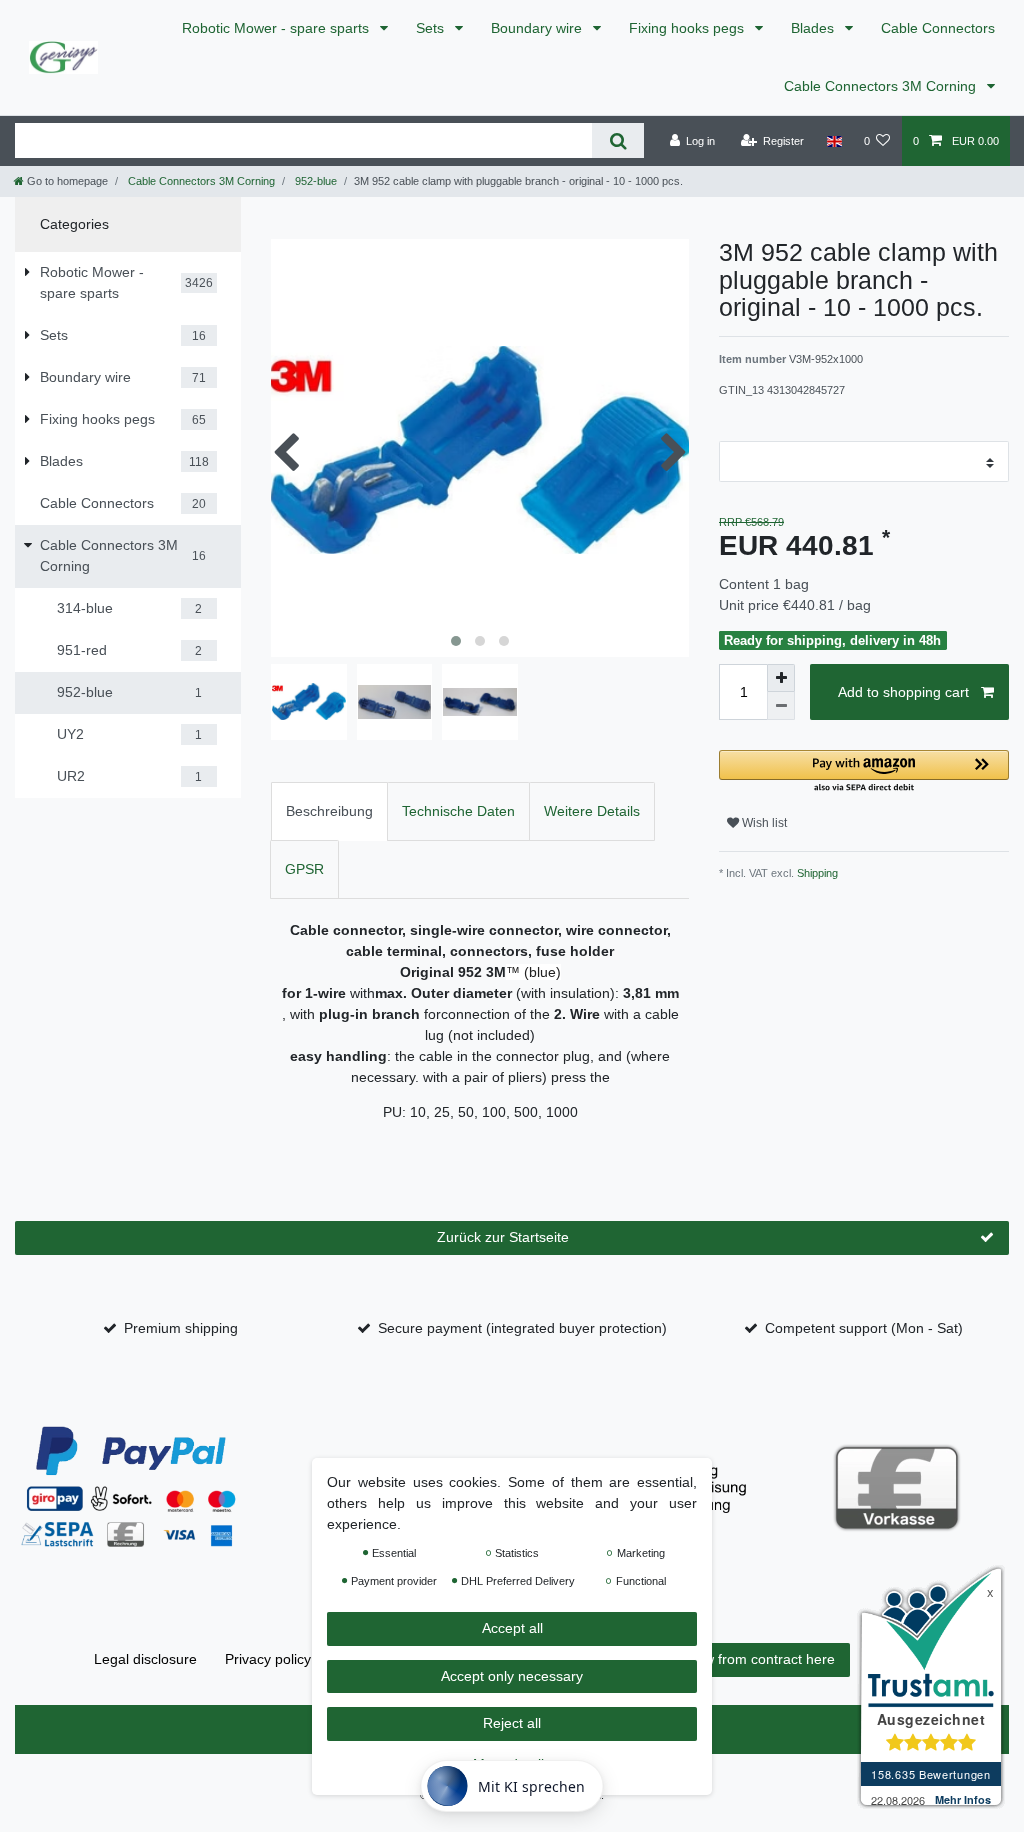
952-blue (314, 181)
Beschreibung (329, 811)
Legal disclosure (145, 1659)
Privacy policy (268, 1659)
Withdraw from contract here (745, 1659)
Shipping (816, 873)
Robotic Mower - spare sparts (277, 28)
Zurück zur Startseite (503, 1237)
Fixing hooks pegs (688, 28)
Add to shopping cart (903, 692)
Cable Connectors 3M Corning (882, 86)
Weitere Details (592, 811)
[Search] (617, 140)
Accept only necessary (512, 1676)
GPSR (304, 869)
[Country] (833, 141)
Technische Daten (458, 811)
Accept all (512, 1628)
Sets (432, 28)
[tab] (329, 811)
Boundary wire (538, 28)
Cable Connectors (938, 28)
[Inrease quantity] (781, 678)
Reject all (512, 1723)
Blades (814, 28)
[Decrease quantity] (781, 706)
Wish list (763, 823)
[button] (864, 772)
